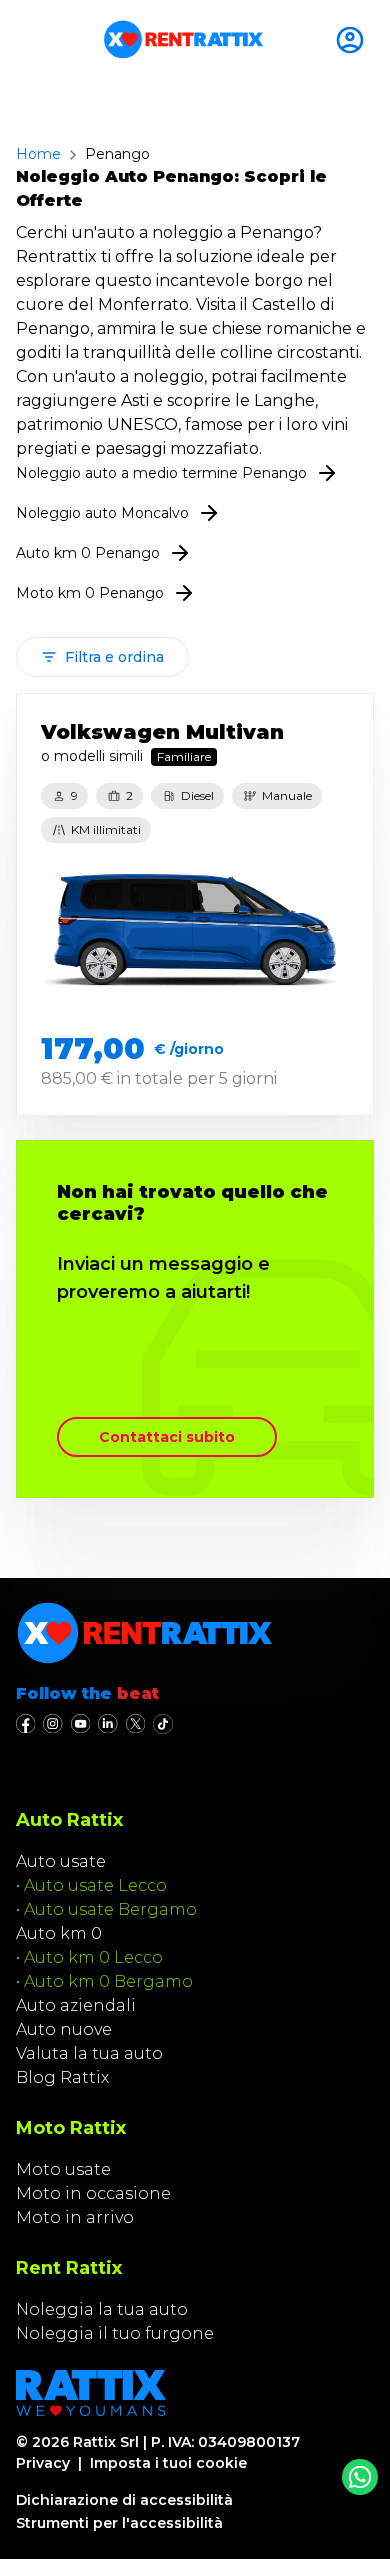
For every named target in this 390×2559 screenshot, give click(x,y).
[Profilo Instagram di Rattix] (52, 1724)
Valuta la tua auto (89, 2053)
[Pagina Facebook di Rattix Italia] (25, 1724)
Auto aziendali (76, 2005)
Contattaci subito (167, 1437)
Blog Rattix (62, 2077)
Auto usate (61, 1861)
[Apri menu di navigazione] (24, 40)
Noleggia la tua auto (102, 2309)
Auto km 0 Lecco (93, 1957)
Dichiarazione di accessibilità (124, 2500)
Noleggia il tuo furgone (115, 2333)
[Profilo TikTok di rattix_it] (163, 1724)
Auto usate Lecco (95, 1885)
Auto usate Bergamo (110, 1909)
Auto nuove (64, 2029)
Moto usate (63, 2169)
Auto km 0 (59, 1933)
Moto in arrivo (75, 2217)
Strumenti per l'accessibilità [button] (119, 2523)
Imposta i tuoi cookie (168, 2463)
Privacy (43, 2463)
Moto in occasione (93, 2193)
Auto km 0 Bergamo (108, 1981)
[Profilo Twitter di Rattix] (135, 1724)
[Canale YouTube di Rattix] (80, 1724)
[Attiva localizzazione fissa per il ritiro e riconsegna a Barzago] (354, 40)
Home (38, 154)
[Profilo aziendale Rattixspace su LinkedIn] (107, 1724)
